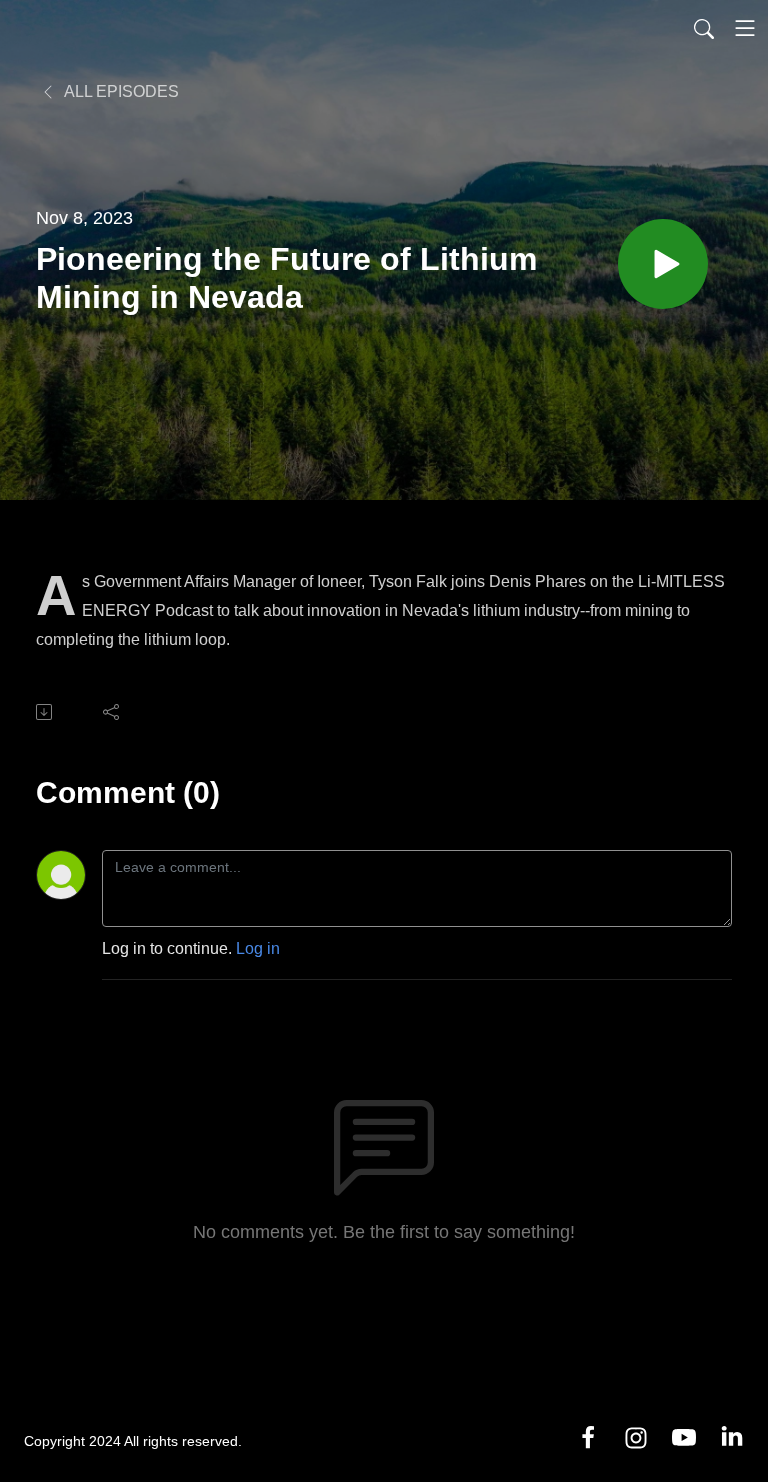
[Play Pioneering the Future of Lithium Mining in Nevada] (663, 264)
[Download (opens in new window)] (45, 712)
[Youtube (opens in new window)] (684, 1436)
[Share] (112, 712)
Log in (258, 948)
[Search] (704, 28)
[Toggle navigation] (745, 28)
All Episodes (120, 91)
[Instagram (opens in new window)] (636, 1436)
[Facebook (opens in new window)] (588, 1436)
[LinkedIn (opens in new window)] (732, 1436)
